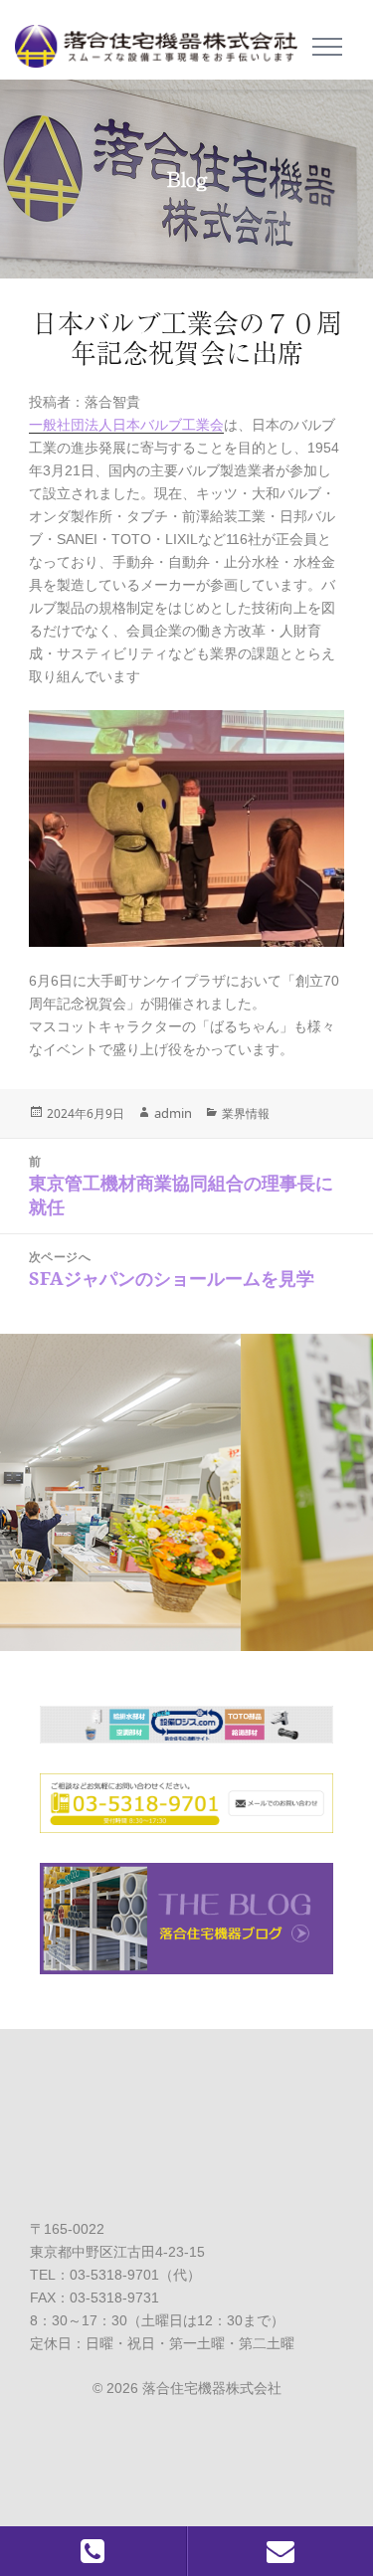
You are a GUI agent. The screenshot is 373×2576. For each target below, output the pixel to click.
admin (173, 1113)
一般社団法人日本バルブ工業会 (126, 425)
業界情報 (246, 1113)
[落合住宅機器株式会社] (164, 40)
